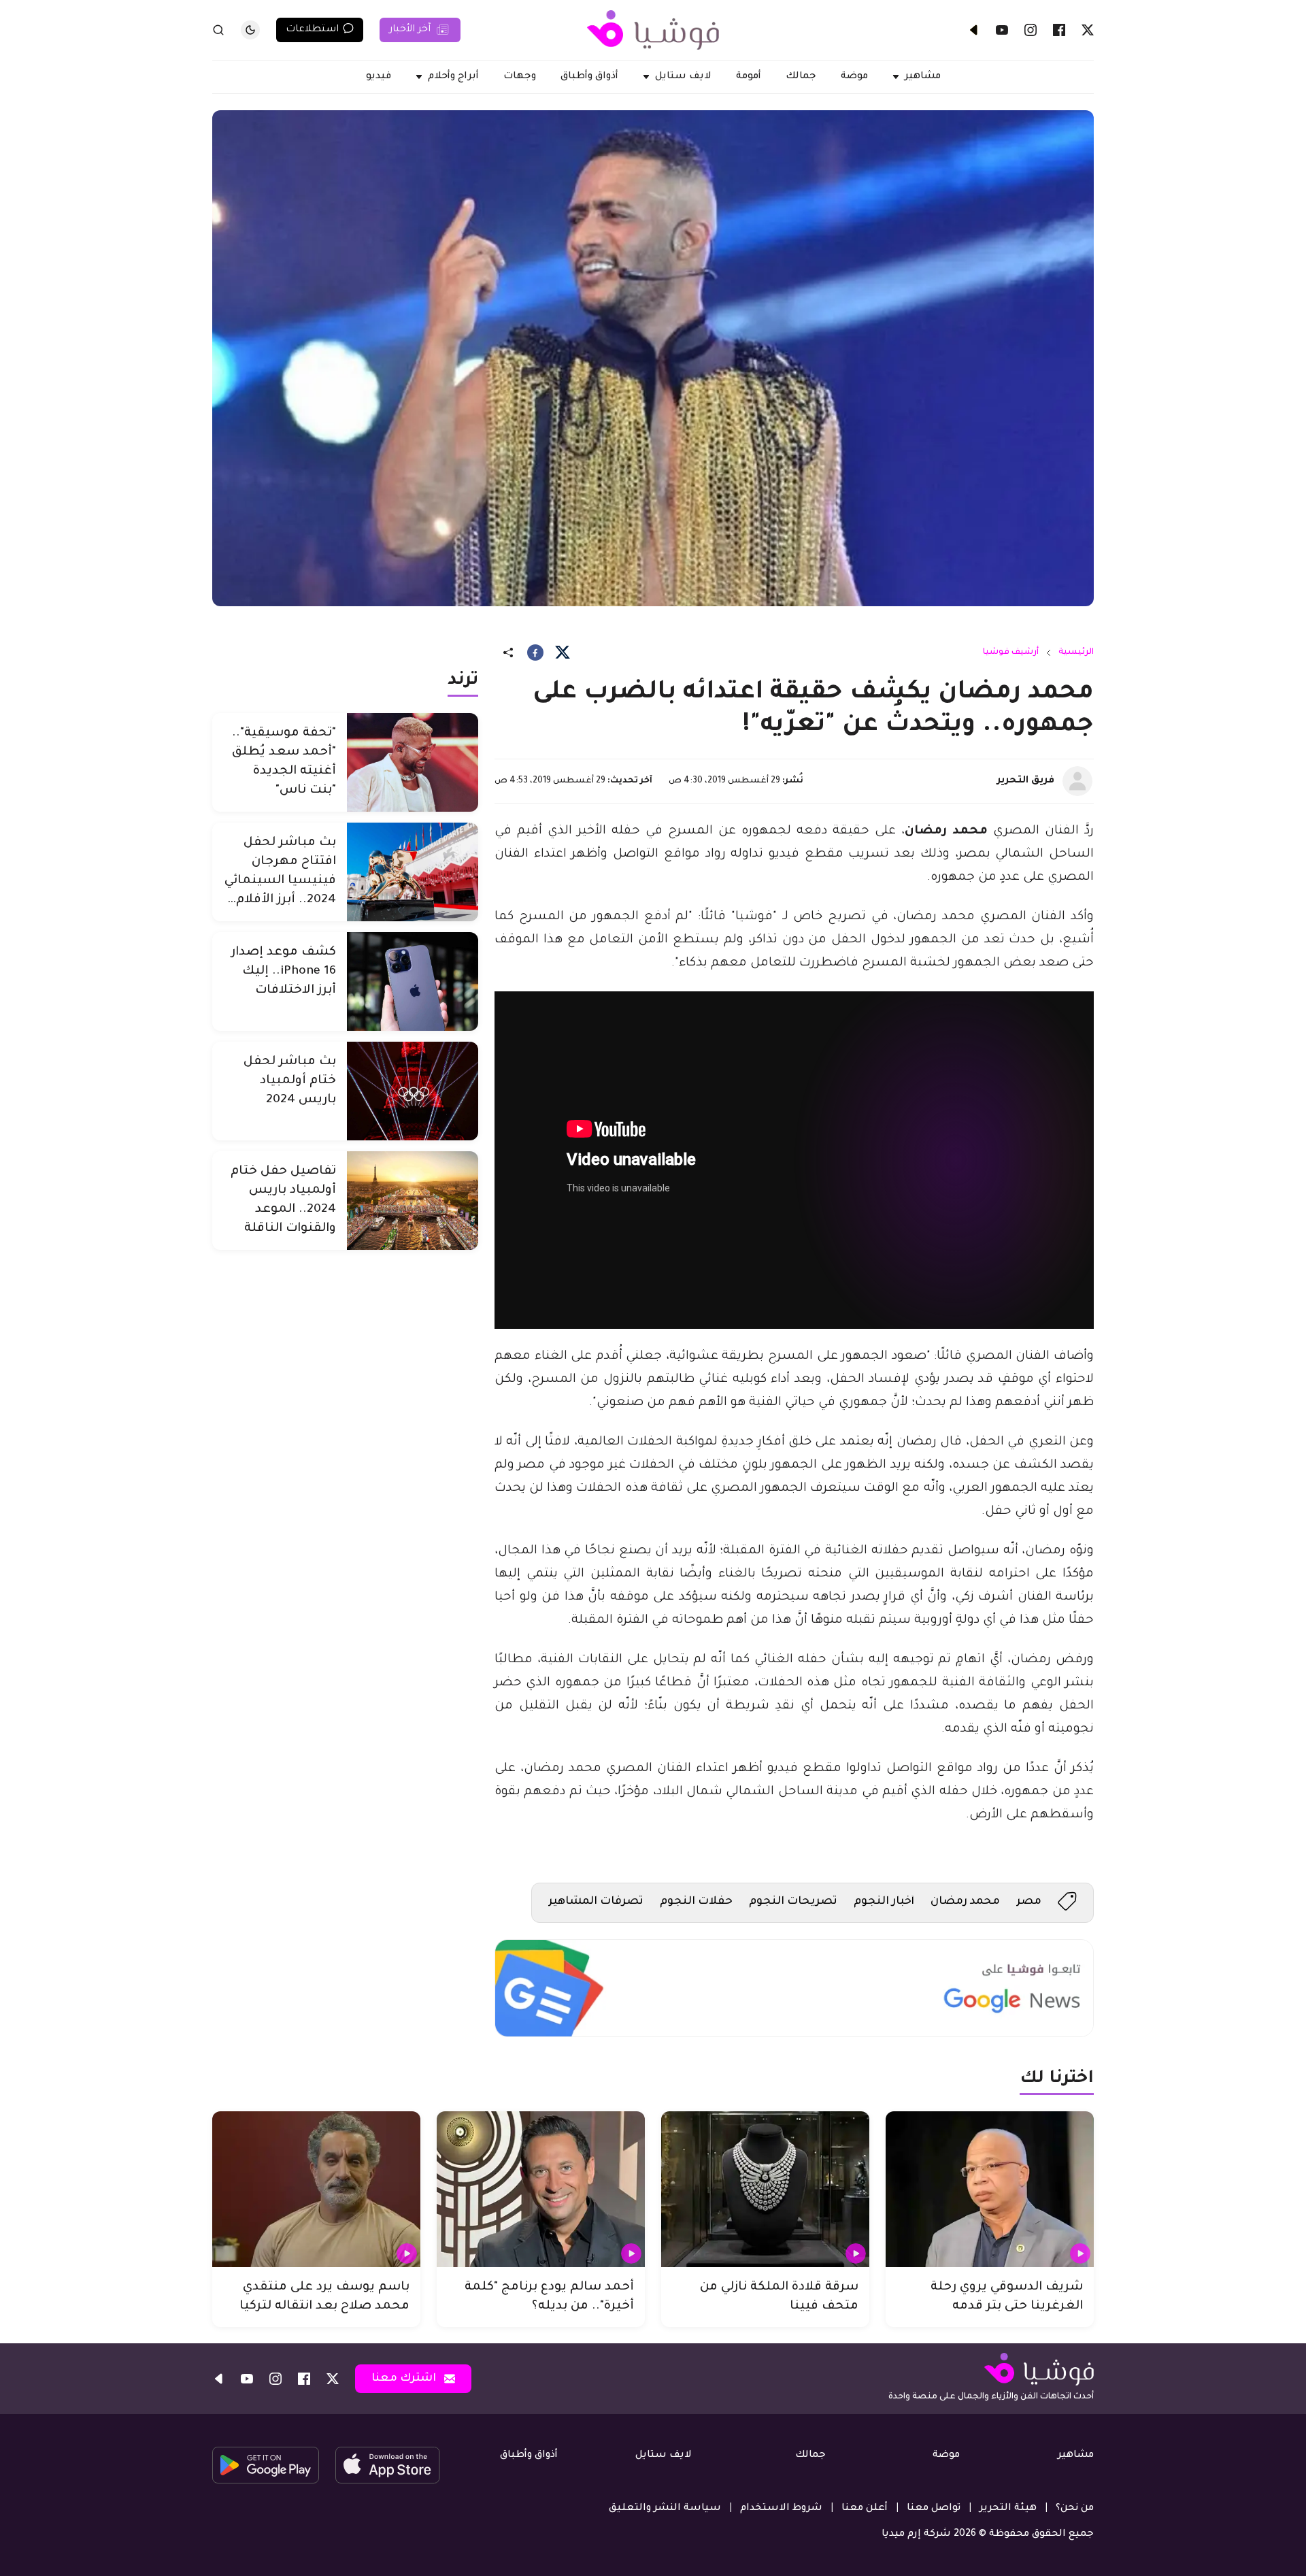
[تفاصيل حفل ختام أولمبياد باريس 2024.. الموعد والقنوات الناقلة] (413, 1201)
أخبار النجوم (884, 1902)
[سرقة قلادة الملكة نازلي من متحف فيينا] (765, 2190)
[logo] (653, 30)
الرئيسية (1076, 653)
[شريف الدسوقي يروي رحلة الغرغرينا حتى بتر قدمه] (990, 2190)
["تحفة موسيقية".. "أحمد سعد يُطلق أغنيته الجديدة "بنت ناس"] (413, 762)
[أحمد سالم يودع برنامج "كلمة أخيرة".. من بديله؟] (541, 2190)
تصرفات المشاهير (596, 1902)
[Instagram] (1031, 30)
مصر (1029, 1902)
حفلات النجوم (696, 1902)
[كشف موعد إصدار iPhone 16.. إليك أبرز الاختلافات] (413, 981)
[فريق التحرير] (1077, 781)
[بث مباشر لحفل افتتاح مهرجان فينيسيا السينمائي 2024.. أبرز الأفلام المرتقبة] (413, 872)
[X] (1088, 30)
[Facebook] (1059, 30)
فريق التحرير (1026, 781)
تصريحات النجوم (793, 1902)
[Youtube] (1002, 30)
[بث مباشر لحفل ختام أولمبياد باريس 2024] (413, 1091)
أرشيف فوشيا (1011, 653)
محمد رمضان (965, 1902)
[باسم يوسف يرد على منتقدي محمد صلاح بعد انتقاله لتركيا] (316, 2190)
